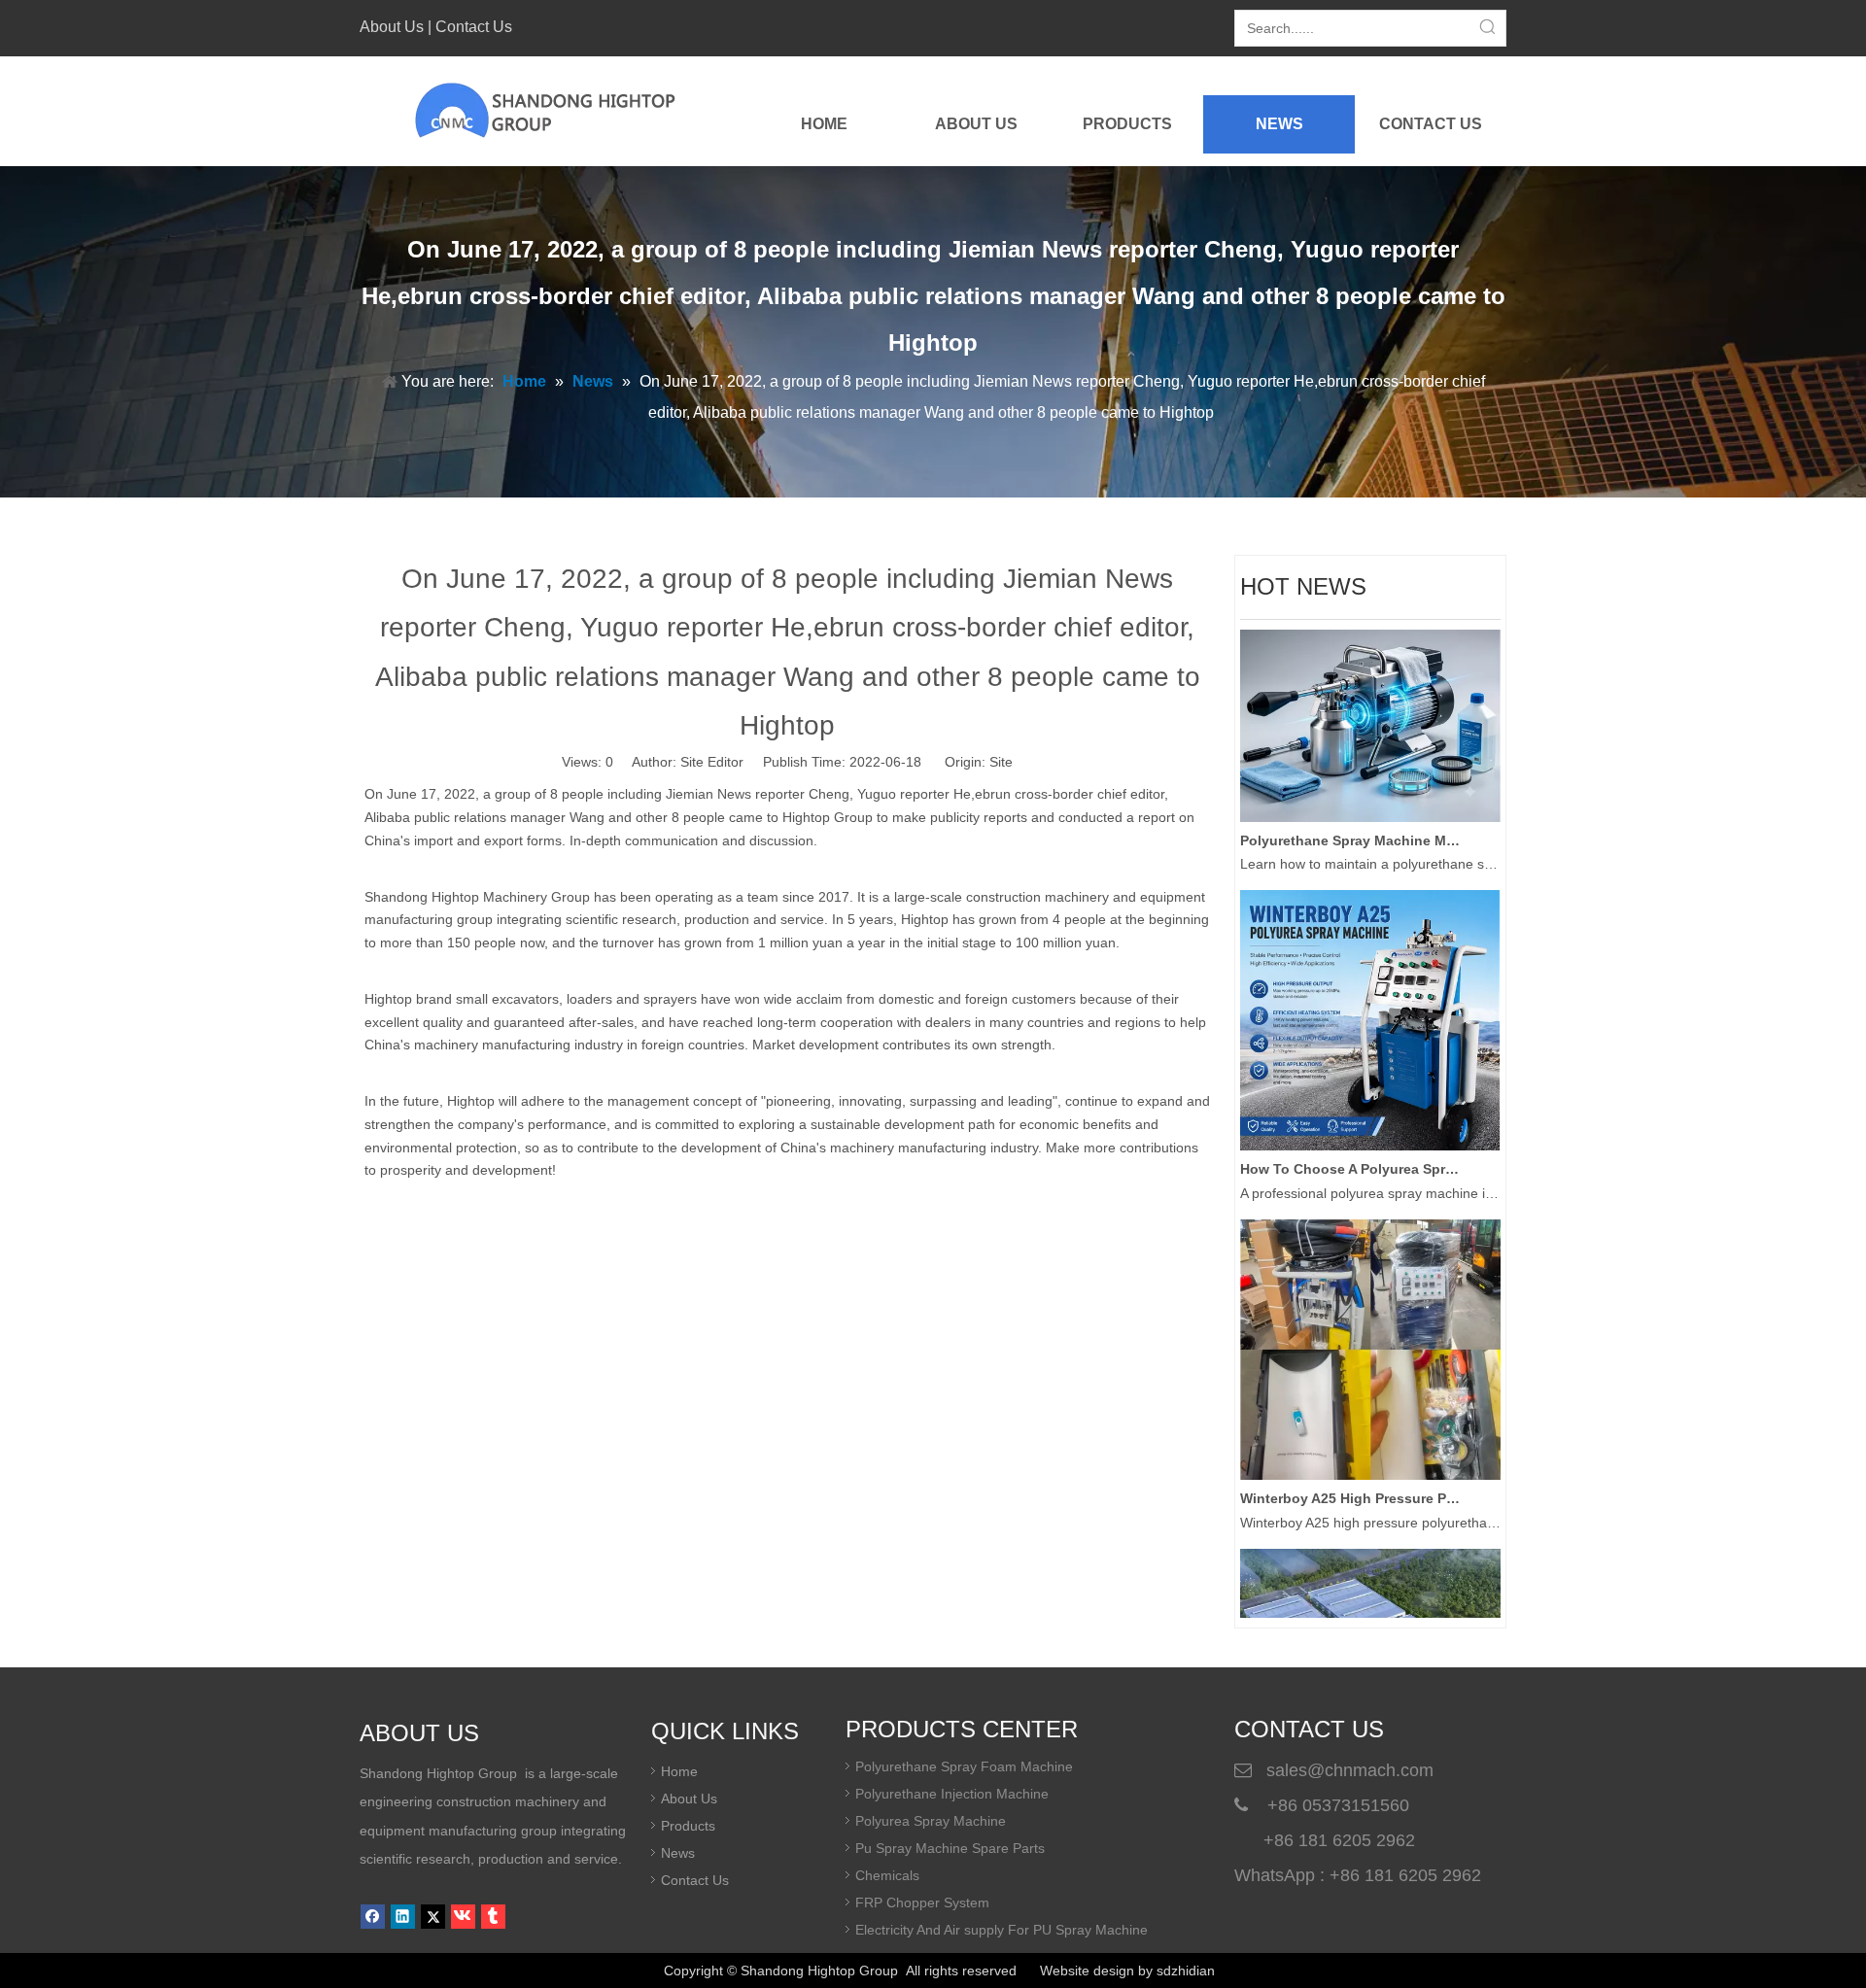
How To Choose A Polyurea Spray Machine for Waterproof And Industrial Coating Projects (1350, 1148)
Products (688, 1826)
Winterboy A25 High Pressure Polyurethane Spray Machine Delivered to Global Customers (1350, 1477)
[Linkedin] (403, 1917)
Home (679, 1771)
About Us (392, 27)
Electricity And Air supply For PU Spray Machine (1002, 1930)
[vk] (463, 1917)
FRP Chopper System (922, 1902)
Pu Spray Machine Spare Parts (950, 1848)
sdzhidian (1186, 1971)
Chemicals (887, 1875)
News (678, 1853)
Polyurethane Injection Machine (952, 1794)
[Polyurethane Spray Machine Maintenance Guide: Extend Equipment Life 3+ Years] (1370, 796)
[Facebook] (373, 1917)
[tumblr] (493, 1917)
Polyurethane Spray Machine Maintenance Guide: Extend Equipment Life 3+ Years (1350, 819)
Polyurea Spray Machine (931, 1821)
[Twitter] (433, 1917)
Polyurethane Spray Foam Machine (964, 1766)
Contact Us (474, 27)
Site (1001, 762)
